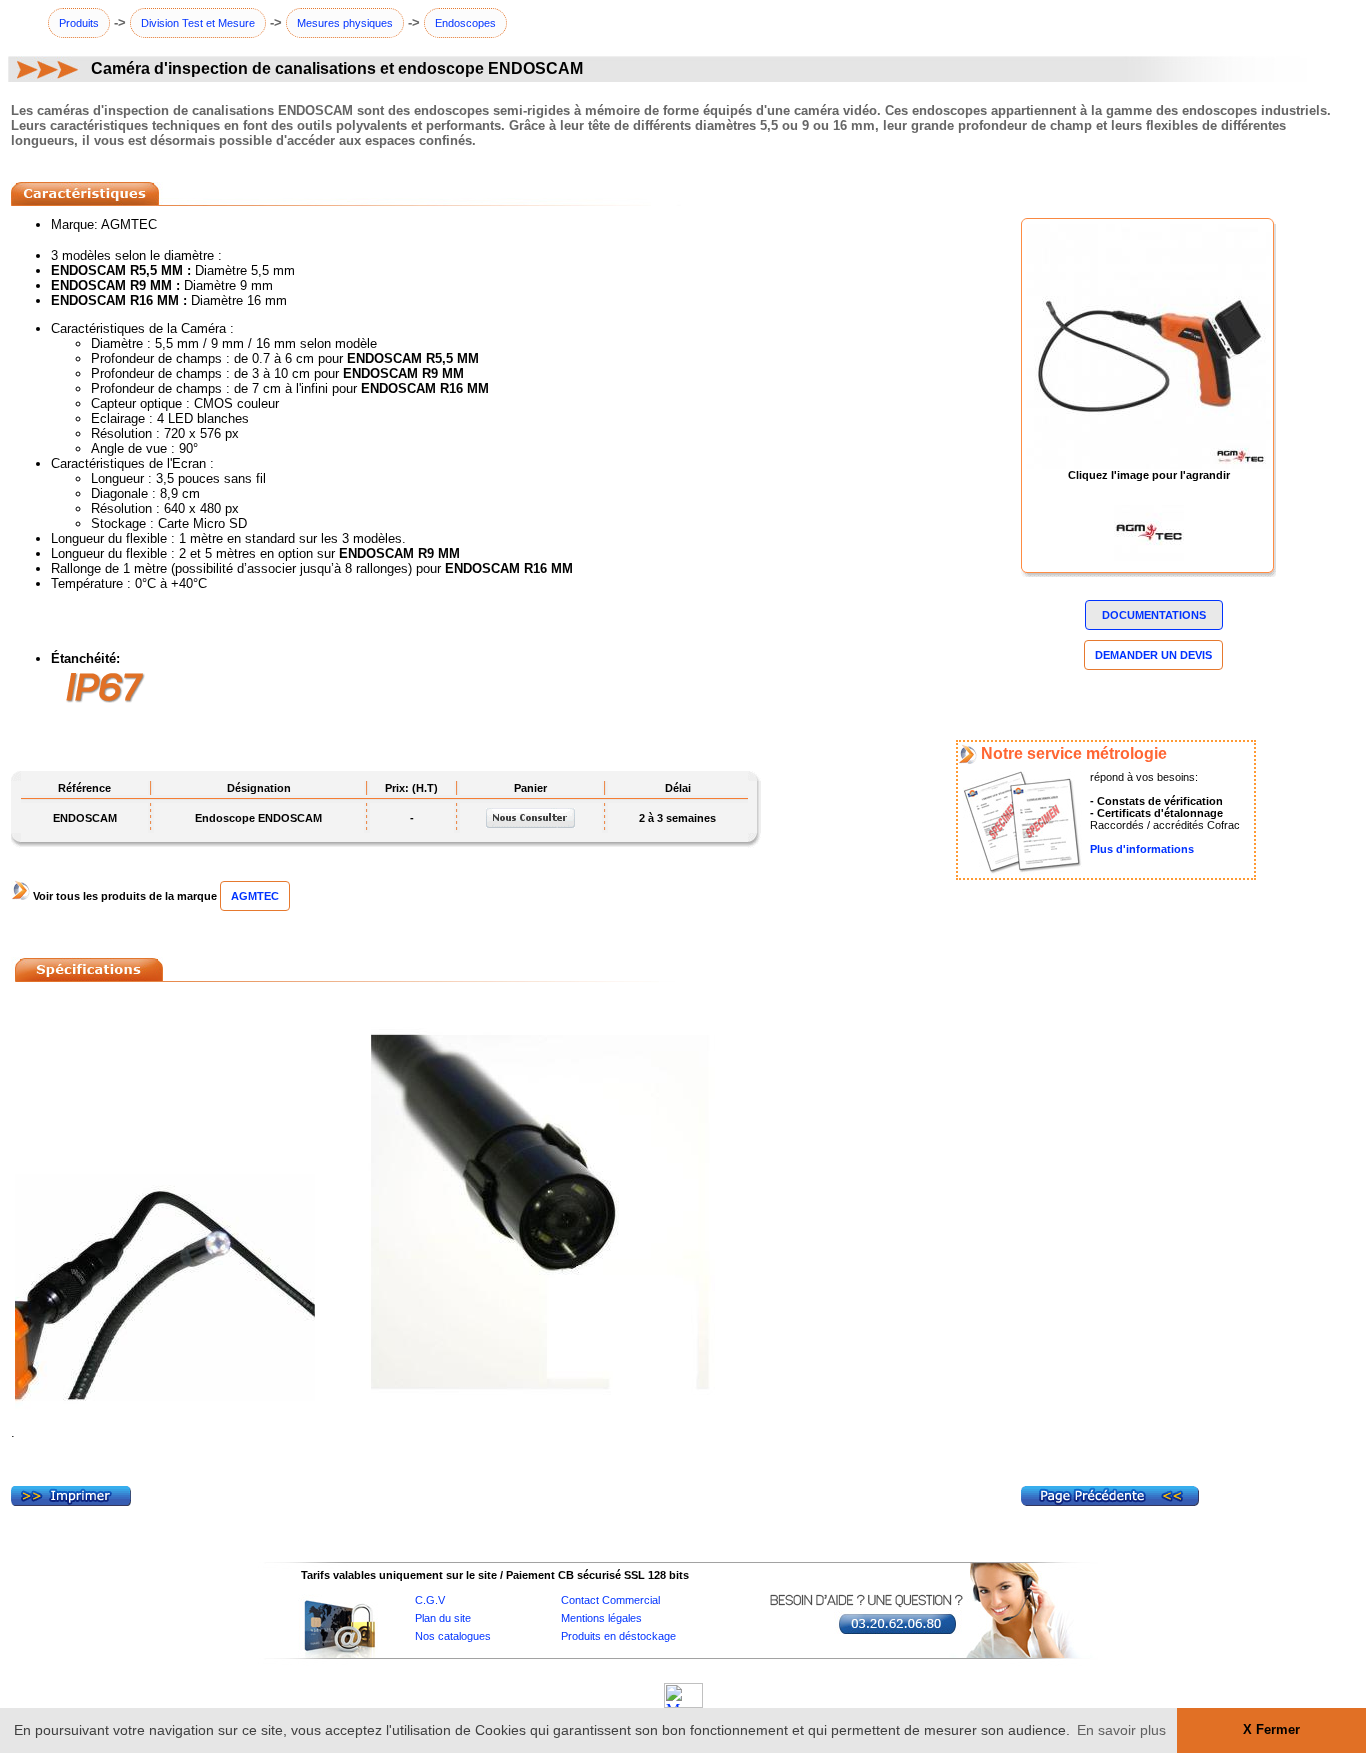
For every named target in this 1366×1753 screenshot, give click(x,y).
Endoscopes (465, 23)
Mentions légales (601, 1618)
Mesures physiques (345, 23)
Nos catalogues (453, 1636)
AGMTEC (255, 896)
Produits (79, 23)
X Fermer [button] (1271, 1730)
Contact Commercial (610, 1600)
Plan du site (443, 1618)
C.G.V (430, 1600)
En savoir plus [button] (1121, 1730)
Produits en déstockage (618, 1636)
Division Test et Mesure (198, 23)
